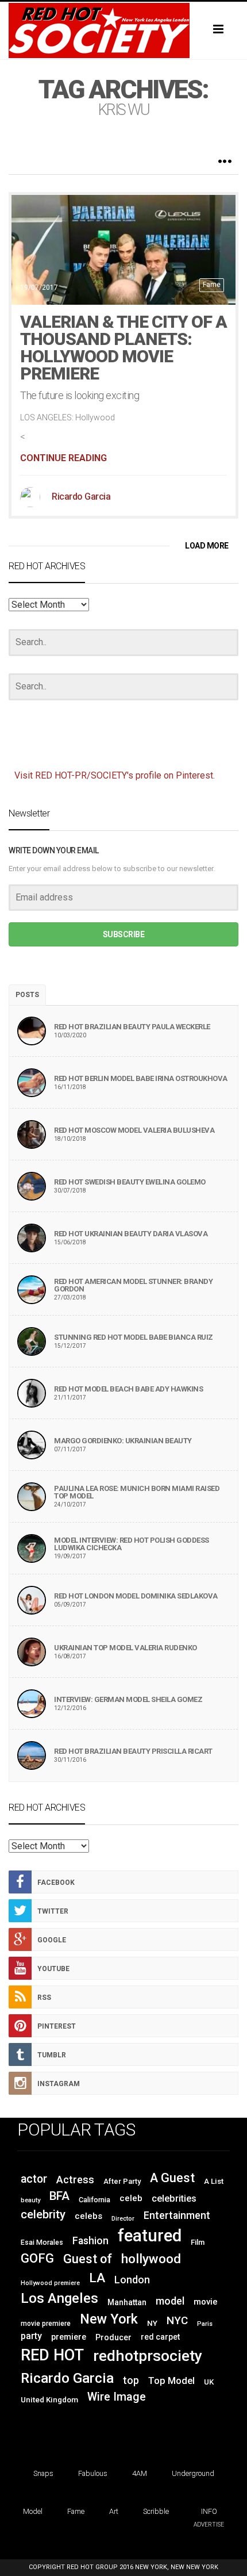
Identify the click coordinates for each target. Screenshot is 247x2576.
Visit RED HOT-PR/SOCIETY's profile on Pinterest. (115, 775)
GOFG (37, 2258)
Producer (113, 2337)
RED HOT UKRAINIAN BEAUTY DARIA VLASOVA (131, 1234)
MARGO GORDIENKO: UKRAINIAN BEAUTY (123, 1441)
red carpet (160, 2337)
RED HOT (52, 2355)
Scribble (156, 2511)
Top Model (171, 2381)
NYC (177, 2320)
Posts (27, 995)
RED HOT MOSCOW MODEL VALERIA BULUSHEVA (134, 1130)
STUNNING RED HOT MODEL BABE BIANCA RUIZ (134, 1337)
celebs (88, 2216)
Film (198, 2242)
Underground (193, 2473)
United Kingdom (49, 2400)
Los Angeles (59, 2298)
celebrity (43, 2214)
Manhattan (127, 2302)
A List (214, 2181)
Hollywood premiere (50, 2283)
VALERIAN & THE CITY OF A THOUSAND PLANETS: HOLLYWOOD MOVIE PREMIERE (123, 348)
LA (97, 2278)
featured (150, 2236)
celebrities (174, 2199)
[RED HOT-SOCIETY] (123, 30)
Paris (205, 2324)
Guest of (88, 2259)
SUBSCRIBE (124, 934)
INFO (209, 2511)
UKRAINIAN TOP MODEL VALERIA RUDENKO (126, 1648)
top (131, 2380)
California (94, 2200)
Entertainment (177, 2215)
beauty (30, 2200)
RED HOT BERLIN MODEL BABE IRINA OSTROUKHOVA (141, 1078)
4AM (140, 2473)
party (31, 2336)
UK (209, 2382)
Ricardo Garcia (81, 497)
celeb (131, 2198)
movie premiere (46, 2324)
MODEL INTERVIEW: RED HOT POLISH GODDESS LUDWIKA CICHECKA (132, 1544)
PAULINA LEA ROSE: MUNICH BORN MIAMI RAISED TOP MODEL (137, 1492)
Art (114, 2511)
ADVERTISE (209, 2525)
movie (206, 2302)
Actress (75, 2180)
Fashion (90, 2241)
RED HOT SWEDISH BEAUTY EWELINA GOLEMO (130, 1182)
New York (109, 2319)
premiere (69, 2337)
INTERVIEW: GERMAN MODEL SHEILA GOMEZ (128, 1699)
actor (34, 2179)
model (170, 2301)
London (132, 2280)
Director (123, 2219)
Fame (212, 285)
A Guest (172, 2178)
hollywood (151, 2259)
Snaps (43, 2473)
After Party (122, 2181)
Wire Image (117, 2397)
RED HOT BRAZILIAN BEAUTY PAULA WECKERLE (132, 1027)
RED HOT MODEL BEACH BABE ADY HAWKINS (128, 1389)
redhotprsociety (148, 2355)
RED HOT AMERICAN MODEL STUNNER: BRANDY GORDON (133, 1285)
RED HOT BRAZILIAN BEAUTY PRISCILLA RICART (133, 1751)
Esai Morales (42, 2242)
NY (152, 2323)
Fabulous (93, 2473)
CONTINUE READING (63, 458)
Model (33, 2511)
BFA (59, 2196)
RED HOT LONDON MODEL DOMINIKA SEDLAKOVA (136, 1596)
